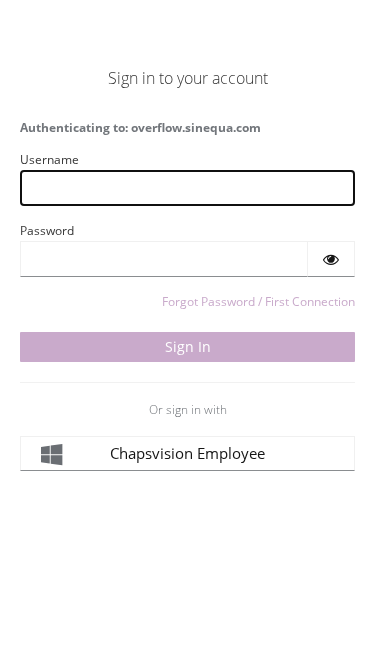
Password (47, 230)
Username (49, 159)
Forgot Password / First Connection (258, 301)
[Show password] (331, 259)
